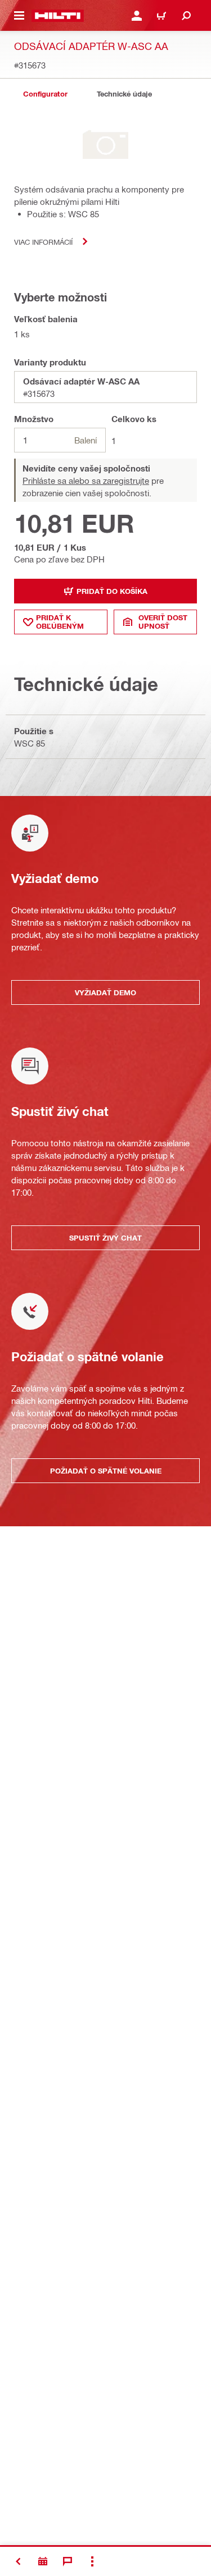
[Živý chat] (68, 2561)
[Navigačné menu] (19, 16)
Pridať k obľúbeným (60, 622)
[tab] (45, 94)
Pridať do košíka (112, 591)
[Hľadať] (186, 16)
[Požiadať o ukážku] (43, 2561)
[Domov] (58, 16)
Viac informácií (43, 242)
